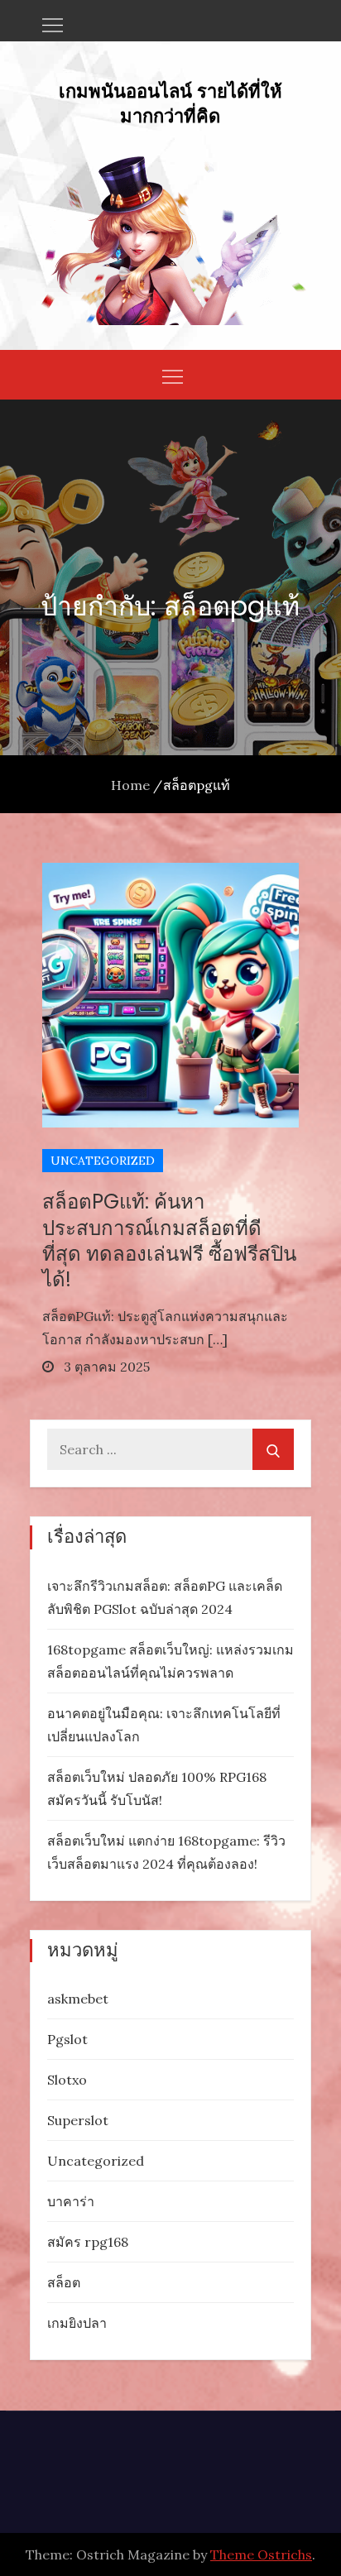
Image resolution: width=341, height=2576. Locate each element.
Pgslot (67, 2039)
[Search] (273, 1449)
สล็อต (64, 2282)
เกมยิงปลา (77, 2323)
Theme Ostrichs (261, 2554)
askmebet (78, 1999)
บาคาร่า (71, 2201)
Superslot (78, 2120)
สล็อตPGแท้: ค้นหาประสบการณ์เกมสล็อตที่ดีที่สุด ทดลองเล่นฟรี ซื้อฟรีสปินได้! (169, 1240)
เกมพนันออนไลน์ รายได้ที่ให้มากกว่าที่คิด (170, 103)
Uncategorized (103, 1161)
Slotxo (67, 2080)
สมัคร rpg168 (88, 2242)
